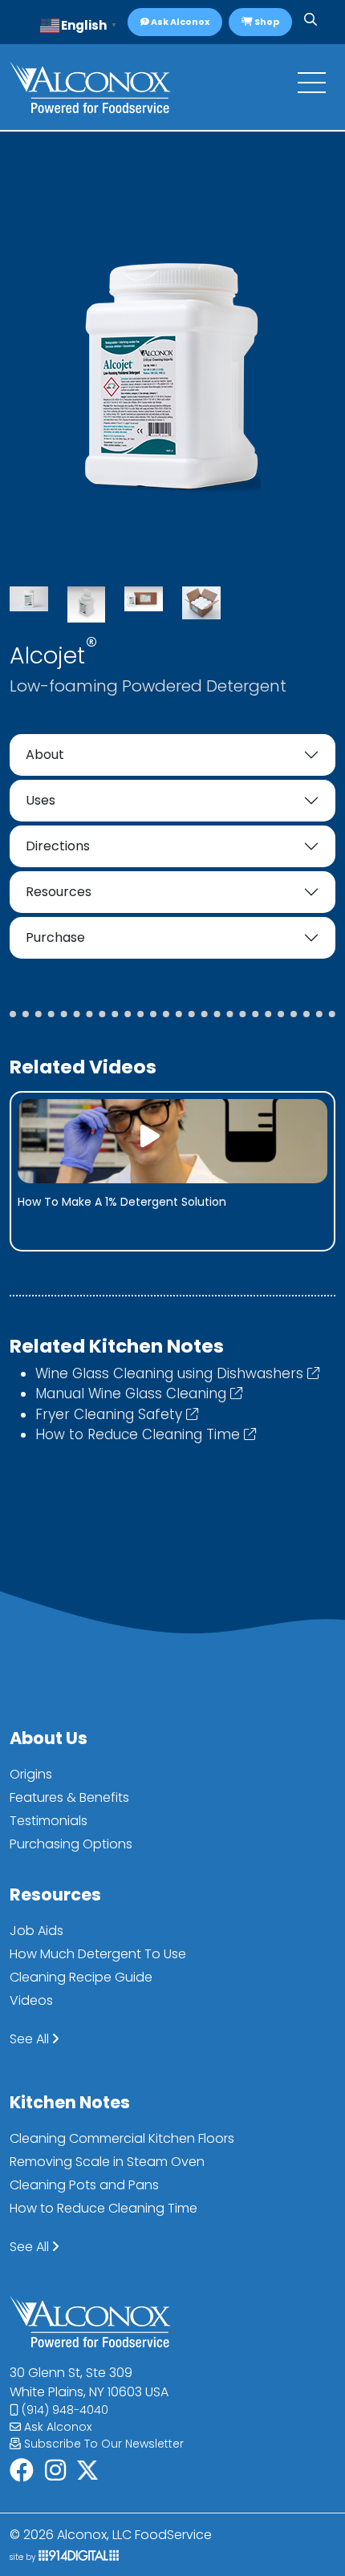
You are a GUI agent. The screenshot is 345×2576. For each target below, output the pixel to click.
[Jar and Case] (144, 599)
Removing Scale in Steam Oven (107, 2162)
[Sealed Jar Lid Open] (87, 605)
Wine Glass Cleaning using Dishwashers (171, 1373)
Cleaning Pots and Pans (84, 2185)
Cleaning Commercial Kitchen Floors (122, 2138)
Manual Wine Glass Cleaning (133, 1393)
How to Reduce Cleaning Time (140, 1434)
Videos (31, 2000)
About (45, 755)
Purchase (55, 937)
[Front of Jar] (29, 599)
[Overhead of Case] (201, 603)
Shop (266, 22)
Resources (59, 892)
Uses (41, 800)
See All (31, 2039)
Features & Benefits (69, 1797)
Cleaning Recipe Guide (81, 1977)
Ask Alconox (179, 22)
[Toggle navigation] (312, 87)
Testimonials (49, 1821)
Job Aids (37, 1931)
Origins (31, 1774)
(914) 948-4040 (63, 2410)
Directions (58, 846)
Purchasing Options (71, 1844)
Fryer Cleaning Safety (111, 1414)
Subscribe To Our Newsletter (102, 2444)
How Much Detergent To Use (98, 1954)
